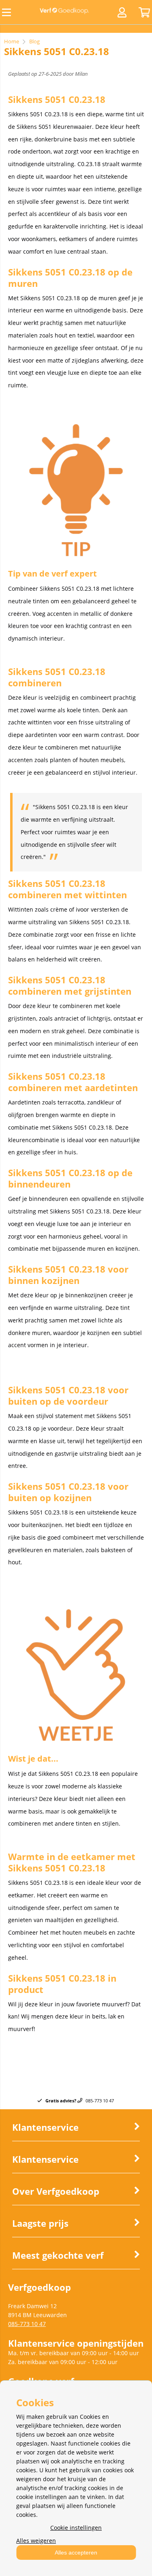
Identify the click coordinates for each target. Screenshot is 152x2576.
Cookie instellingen (76, 2528)
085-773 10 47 (27, 2324)
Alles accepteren (76, 2553)
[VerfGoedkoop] (64, 12)
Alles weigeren (36, 2541)
